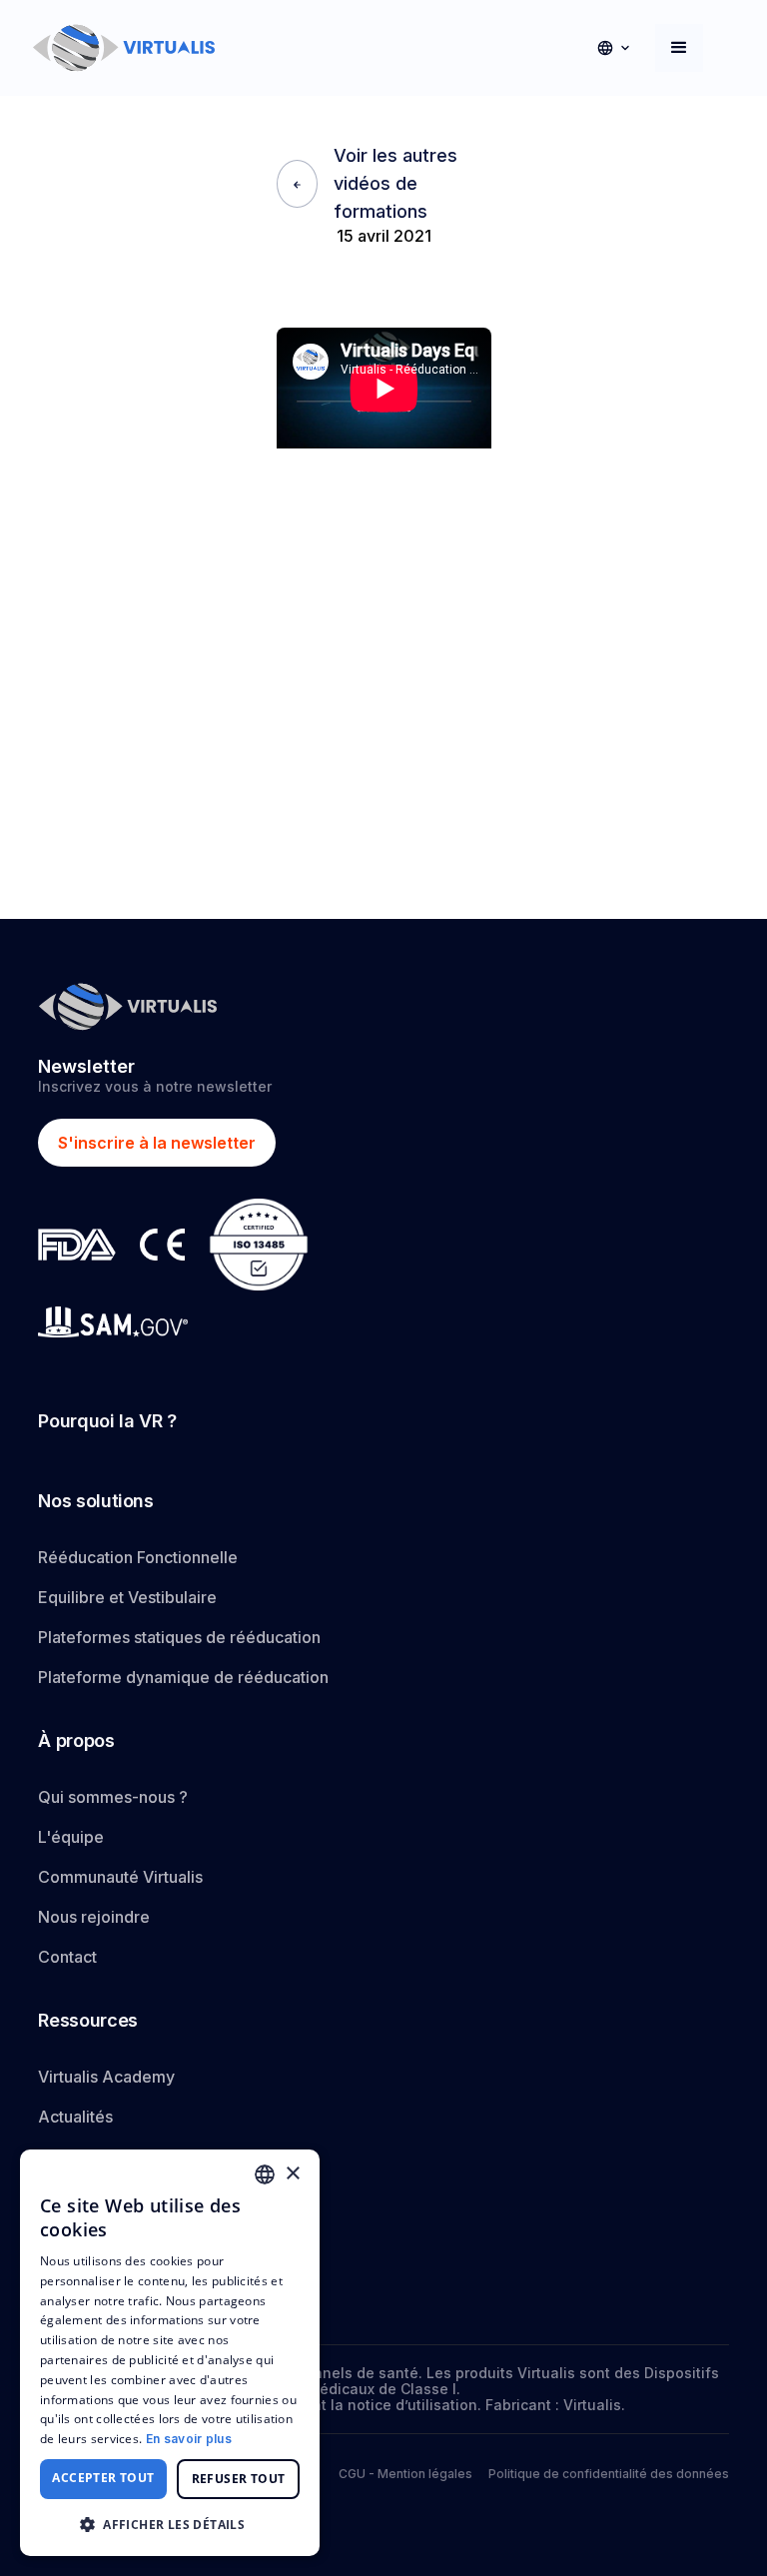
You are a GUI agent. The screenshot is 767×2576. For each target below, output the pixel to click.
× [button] (292, 2174)
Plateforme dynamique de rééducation (183, 1677)
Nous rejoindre (94, 1917)
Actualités (75, 2117)
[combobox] (265, 2174)
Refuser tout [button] (239, 2479)
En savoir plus (189, 2439)
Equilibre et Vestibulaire (127, 1597)
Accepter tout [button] (103, 2478)
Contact (67, 1957)
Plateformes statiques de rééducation (179, 1637)
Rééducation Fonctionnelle (138, 1557)
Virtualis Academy (106, 2077)
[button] (613, 48)
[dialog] (170, 2353)
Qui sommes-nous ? (113, 1797)
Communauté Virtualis (120, 1877)
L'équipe (71, 1837)
